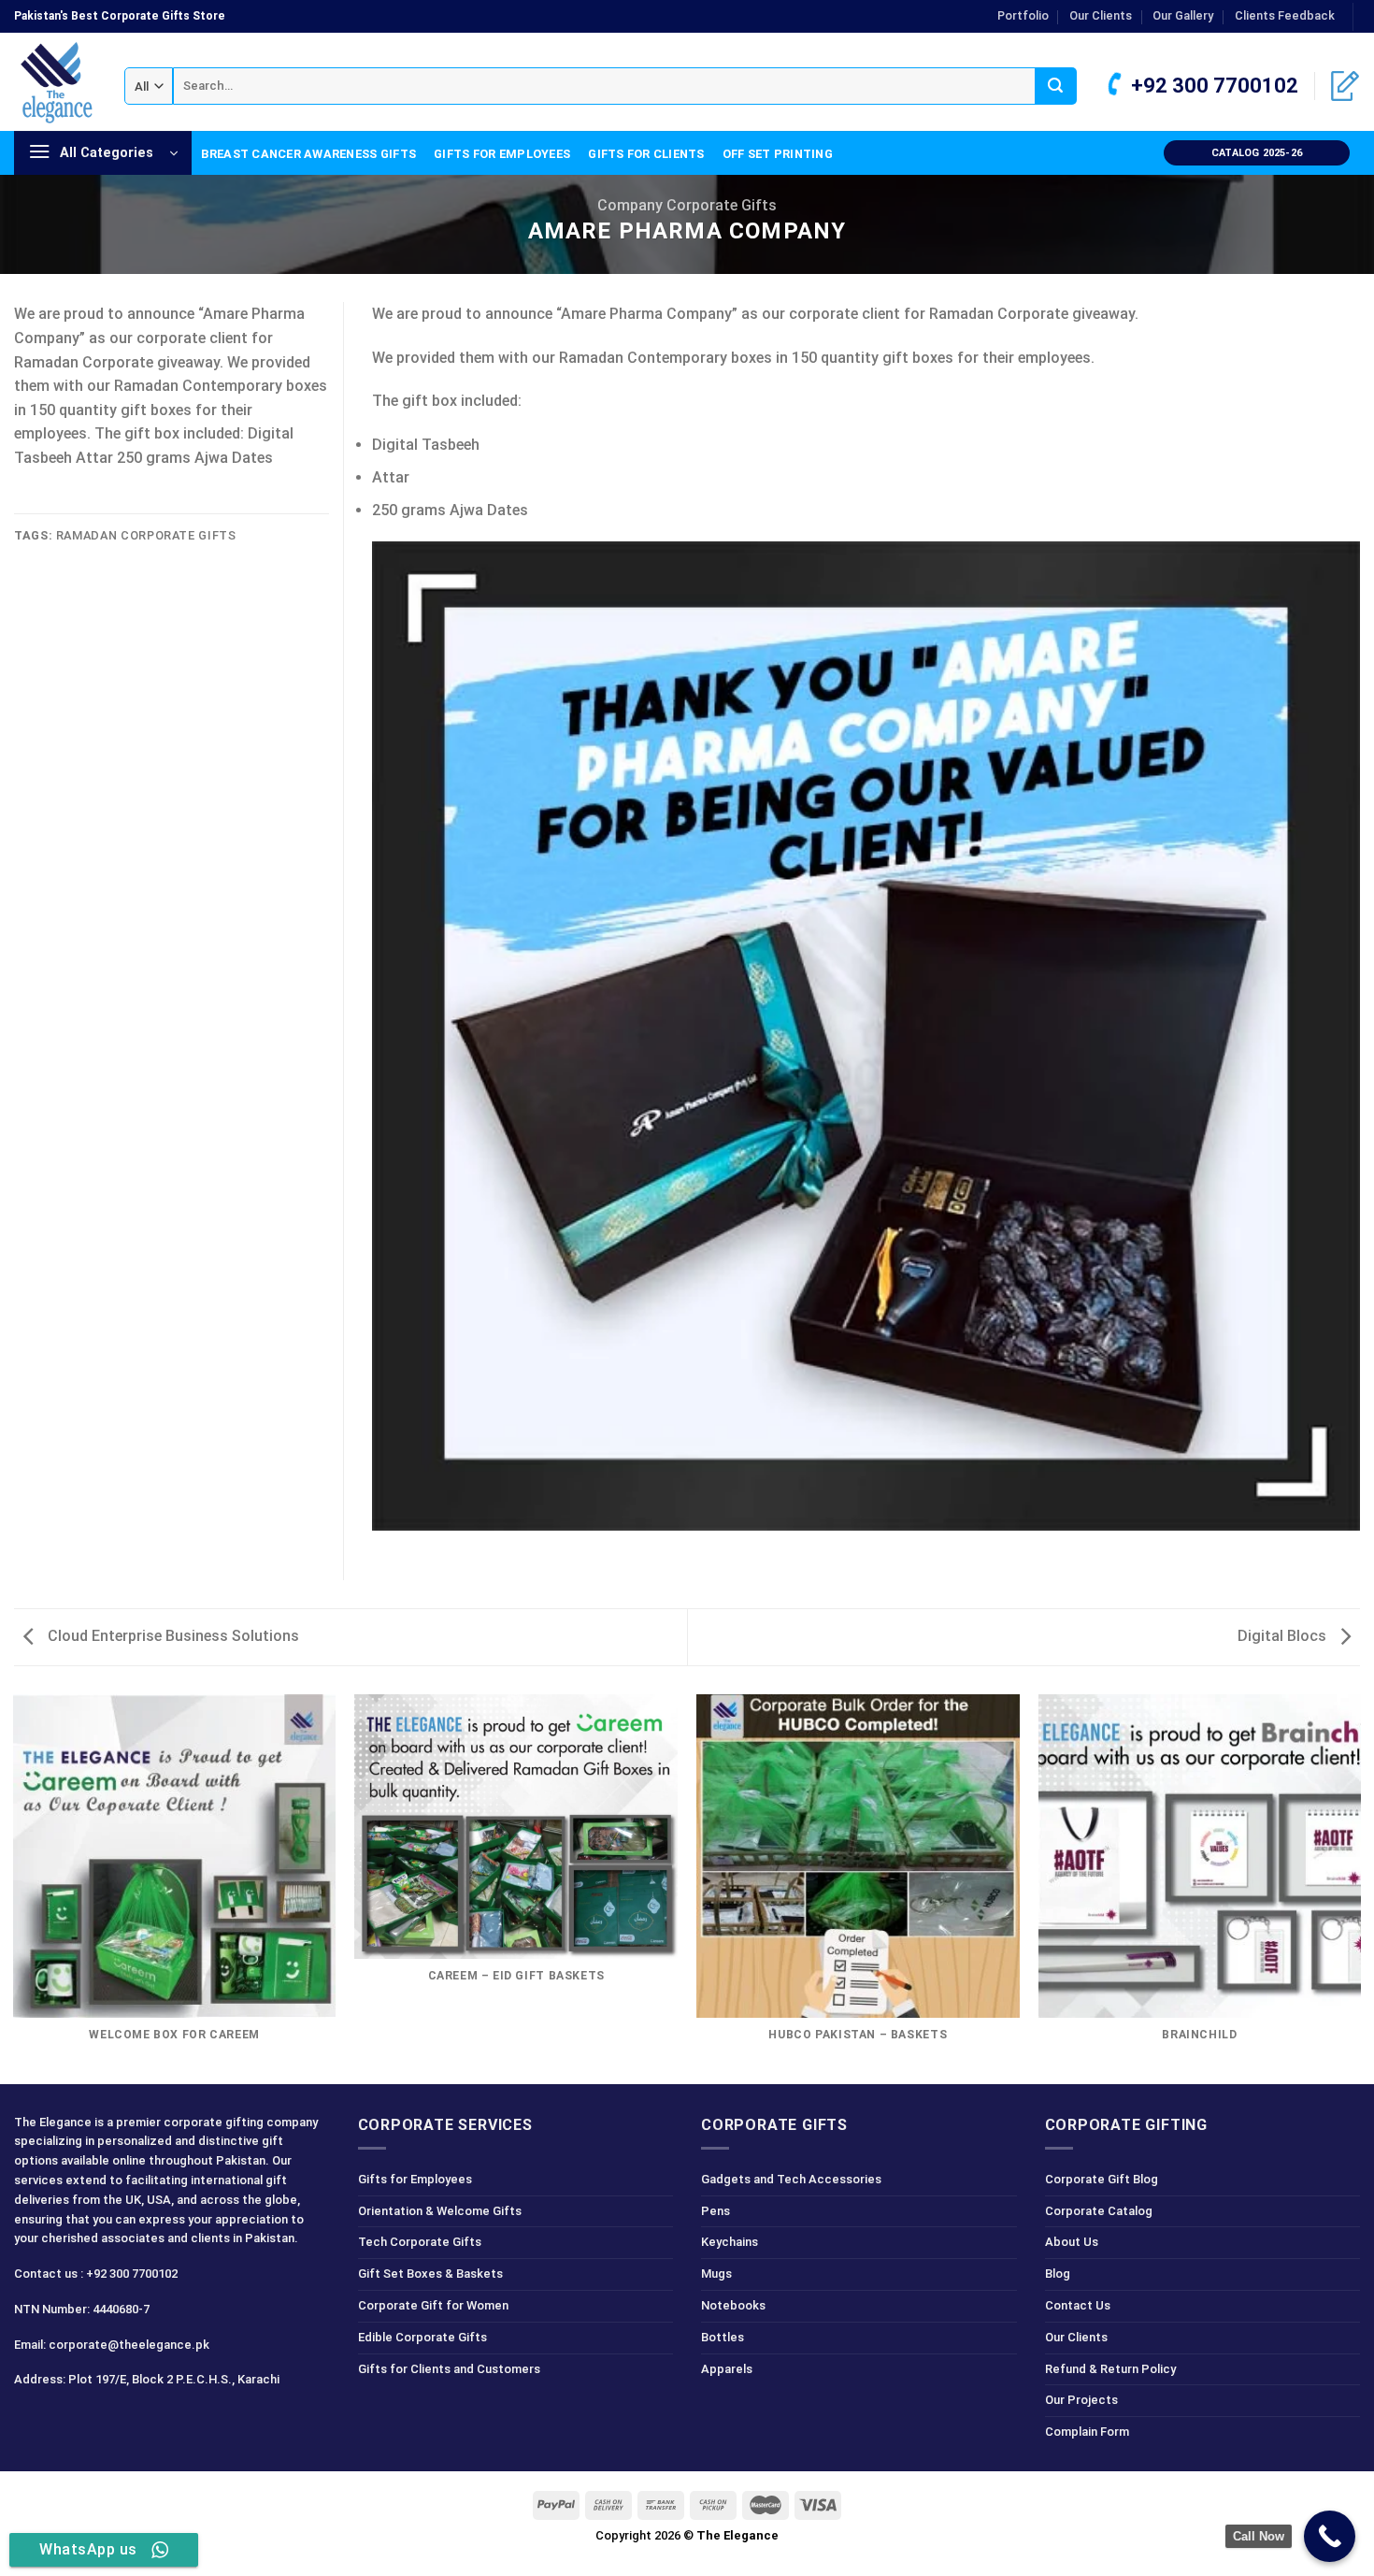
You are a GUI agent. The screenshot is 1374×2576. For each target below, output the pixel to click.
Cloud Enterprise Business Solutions (172, 1636)
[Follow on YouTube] (164, 2421)
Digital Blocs (1284, 1636)
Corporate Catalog (1099, 2211)
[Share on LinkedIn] (25, 513)
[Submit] (1056, 86)
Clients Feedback (1285, 15)
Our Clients (1101, 15)
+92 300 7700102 (1212, 86)
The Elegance (737, 2535)
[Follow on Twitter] (98, 2421)
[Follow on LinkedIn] (130, 2421)
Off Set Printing (778, 154)
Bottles (723, 2337)
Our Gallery (1183, 15)
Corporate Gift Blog (1102, 2179)
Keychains (730, 2242)
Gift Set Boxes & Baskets (430, 2274)
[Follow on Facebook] (31, 2421)
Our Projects (1081, 2400)
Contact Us (1078, 2305)
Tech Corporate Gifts (420, 2242)
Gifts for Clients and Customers (449, 2369)
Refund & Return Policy (1110, 2369)
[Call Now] (1330, 2536)
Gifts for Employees (502, 154)
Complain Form (1087, 2432)
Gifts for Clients (646, 154)
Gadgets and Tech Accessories (791, 2179)
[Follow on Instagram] (64, 2421)
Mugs (716, 2274)
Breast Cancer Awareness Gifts (308, 154)
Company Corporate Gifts (687, 205)
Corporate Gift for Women (433, 2305)
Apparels (727, 2369)
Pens (716, 2211)
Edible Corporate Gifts (422, 2337)
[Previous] (14, 1887)
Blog (1058, 2274)
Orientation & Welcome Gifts (440, 2211)
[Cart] (1345, 86)
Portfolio (1023, 15)
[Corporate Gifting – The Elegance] (55, 82)
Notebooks (733, 2305)
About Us (1072, 2242)
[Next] (1360, 1887)
